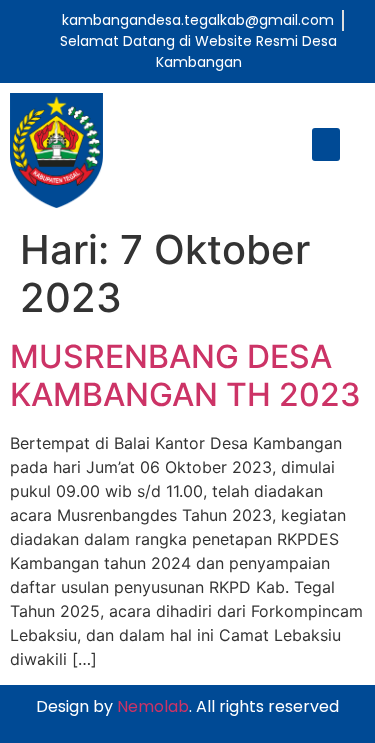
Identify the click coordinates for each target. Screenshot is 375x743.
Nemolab (153, 706)
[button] (326, 144)
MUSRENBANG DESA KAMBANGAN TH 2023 (185, 375)
